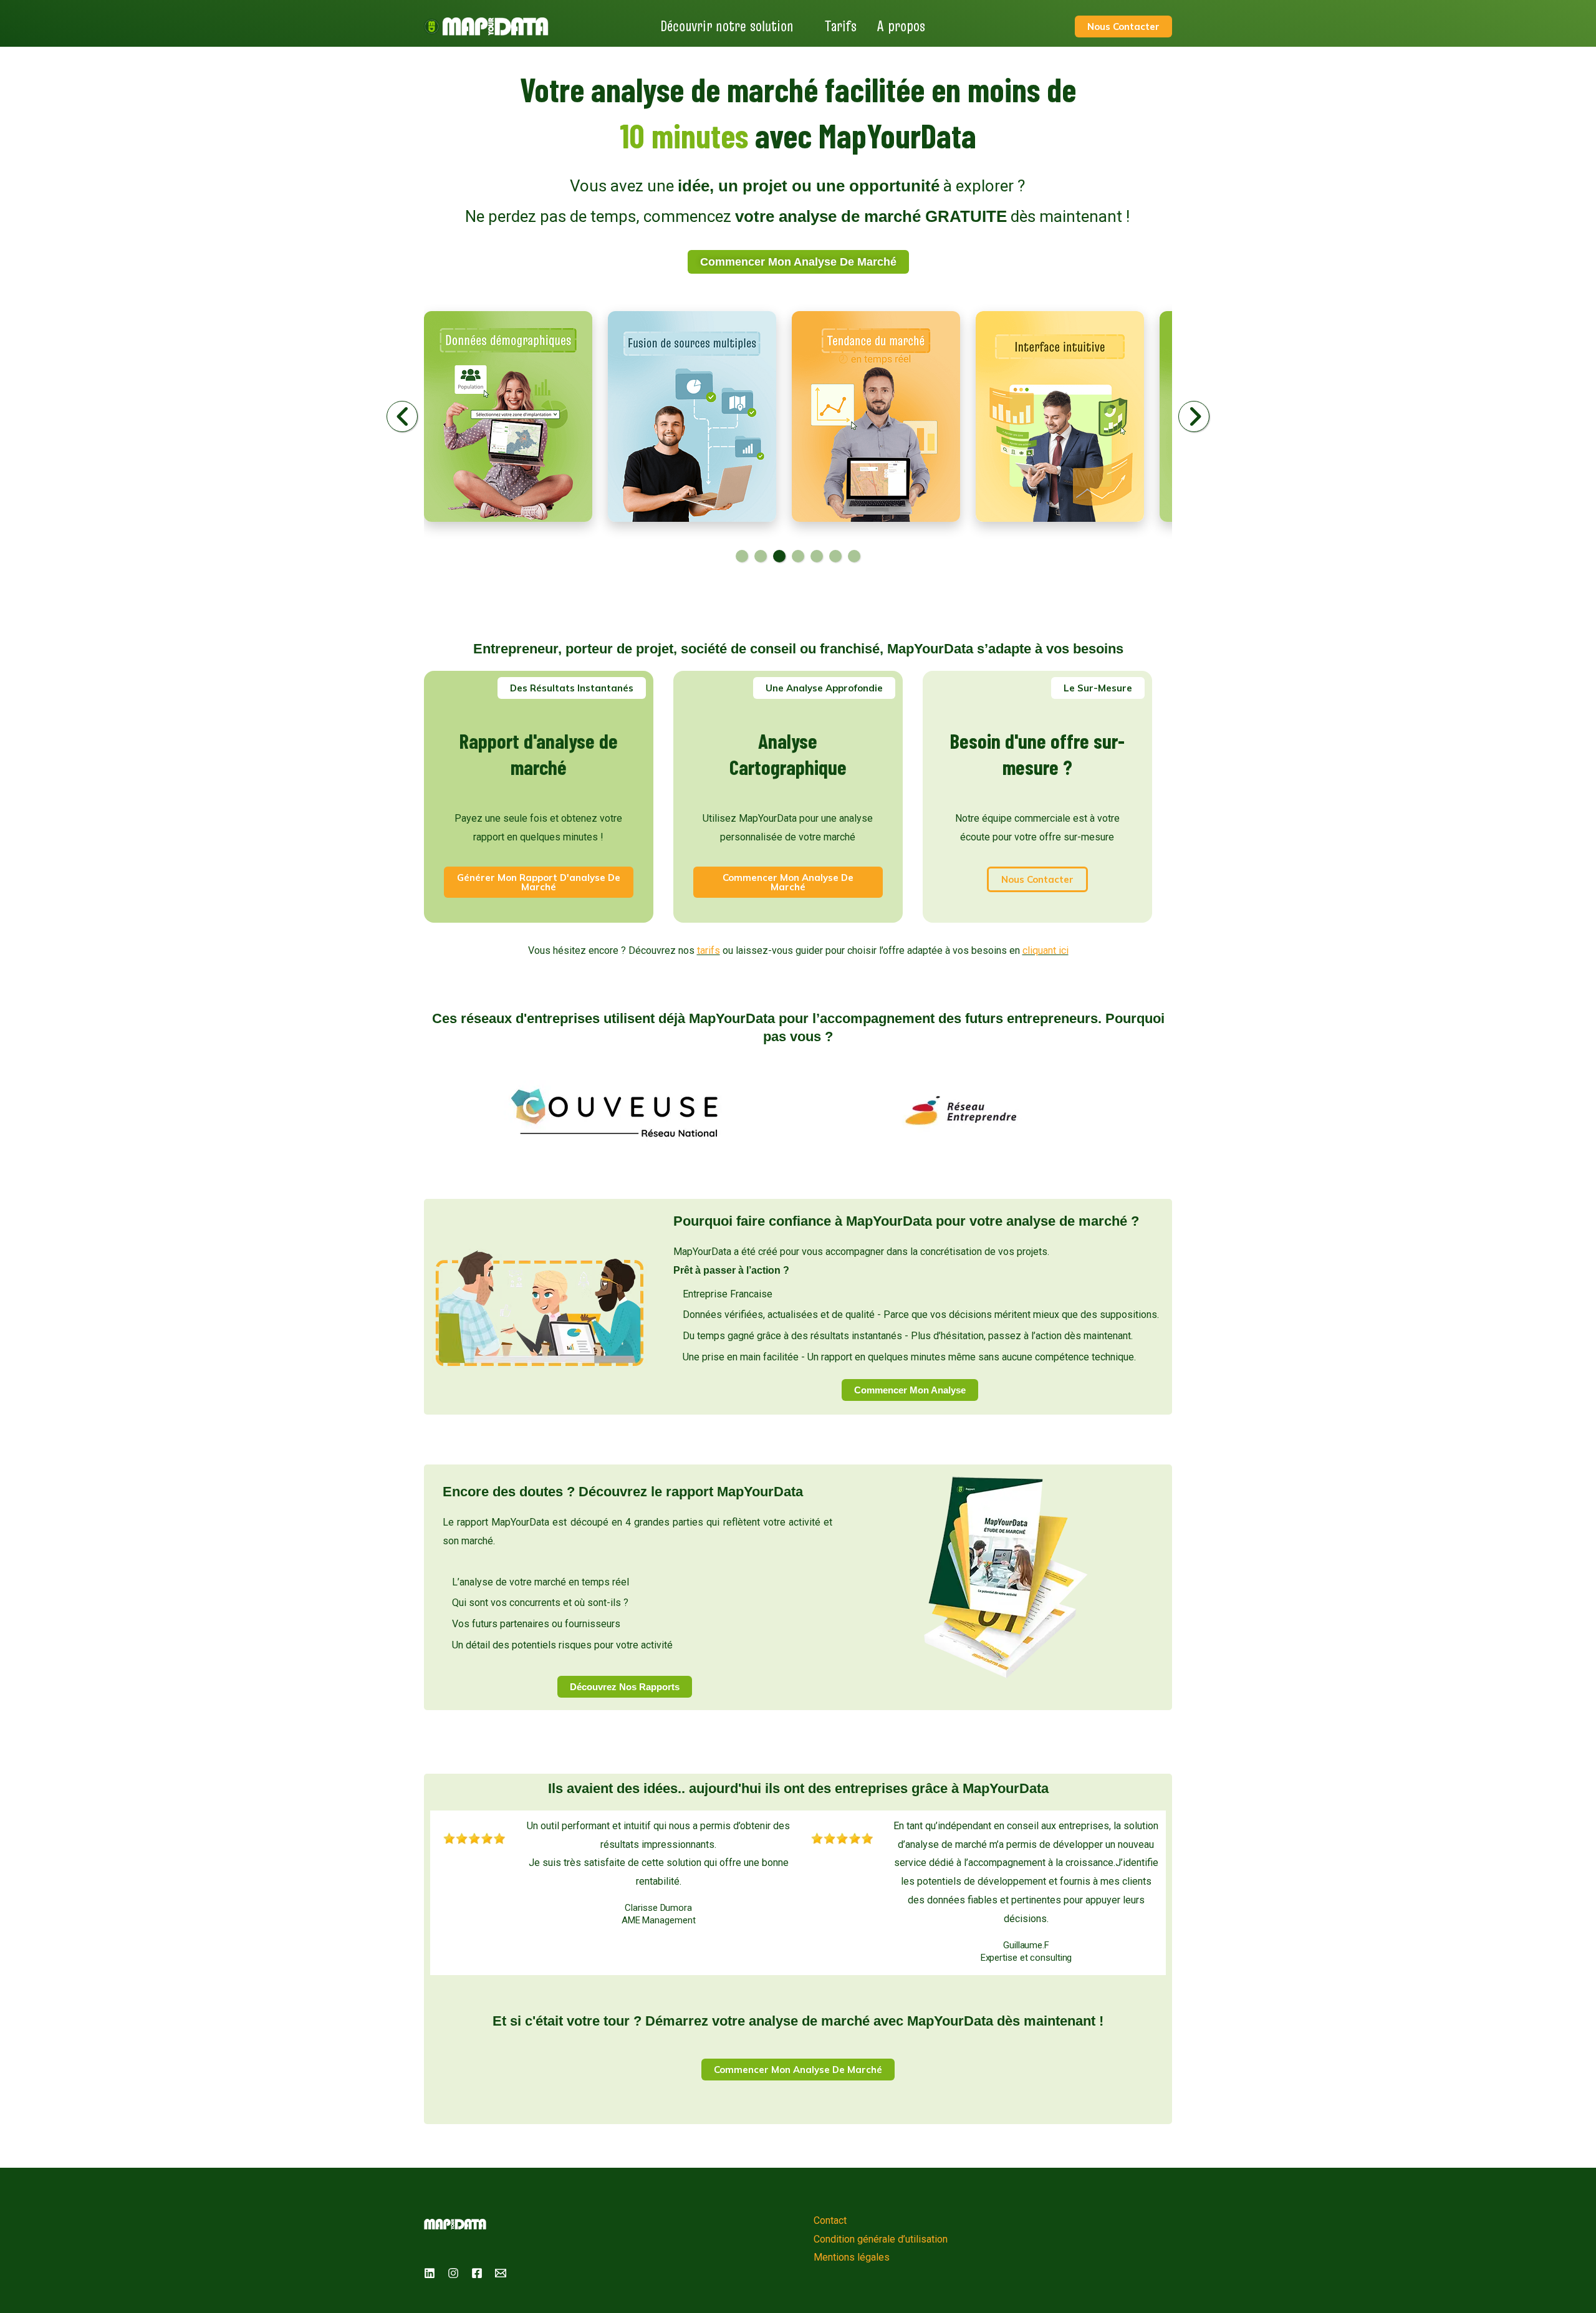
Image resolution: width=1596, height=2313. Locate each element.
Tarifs (841, 26)
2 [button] (761, 556)
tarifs (709, 950)
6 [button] (835, 556)
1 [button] (742, 556)
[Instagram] (453, 2273)
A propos (901, 26)
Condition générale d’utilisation (881, 2239)
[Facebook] (477, 2273)
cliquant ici (1046, 950)
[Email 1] (501, 2273)
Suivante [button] (1195, 416)
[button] (572, 688)
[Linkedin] (430, 2273)
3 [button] (779, 556)
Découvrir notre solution (727, 26)
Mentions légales (852, 2257)
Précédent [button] (403, 416)
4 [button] (798, 556)
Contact (830, 2220)
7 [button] (854, 556)
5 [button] (817, 556)
